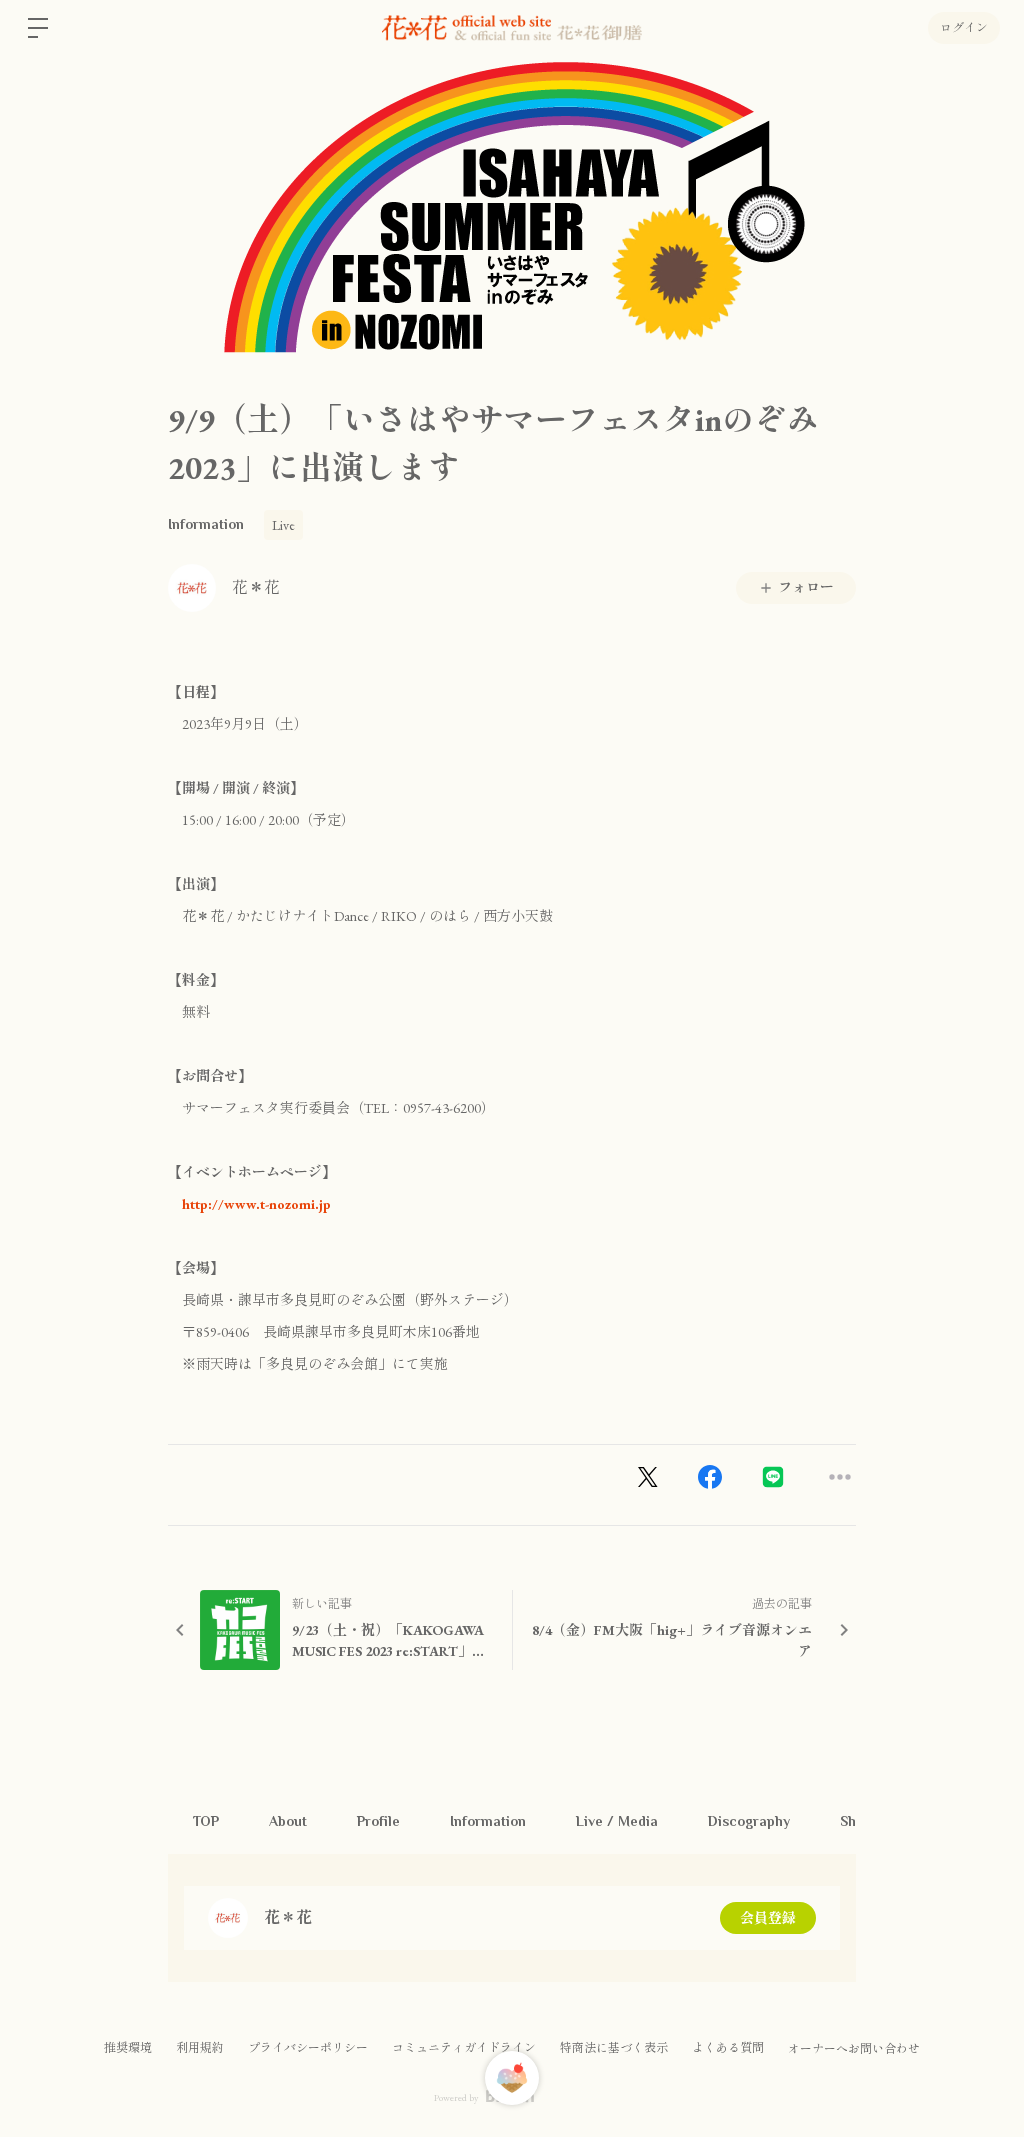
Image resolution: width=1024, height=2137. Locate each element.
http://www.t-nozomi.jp (249, 1204)
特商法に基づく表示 (614, 2048)
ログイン (964, 28)
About (288, 1821)
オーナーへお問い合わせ (854, 2049)
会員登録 (768, 1918)
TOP (206, 1821)
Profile (378, 1821)
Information (206, 524)
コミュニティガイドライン (464, 2048)
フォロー (806, 587)
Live (283, 525)
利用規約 (200, 2048)
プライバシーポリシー (308, 2048)
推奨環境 (128, 2048)
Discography (749, 1821)
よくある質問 (728, 2048)
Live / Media (617, 1821)
